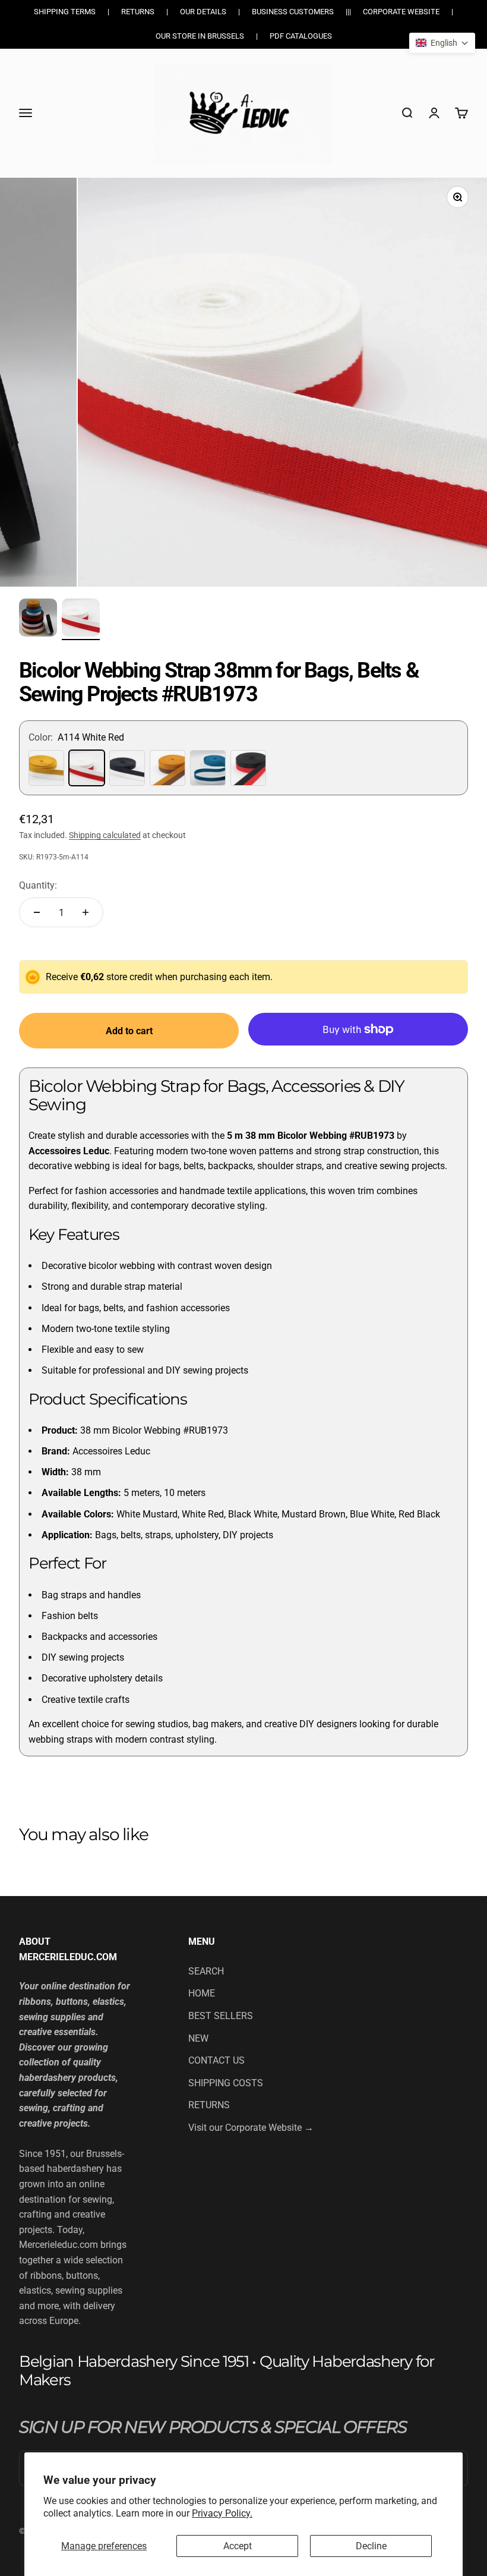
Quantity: (38, 885)
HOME (202, 1993)
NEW (198, 2038)
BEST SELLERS (221, 2016)
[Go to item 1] (38, 619)
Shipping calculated (105, 835)
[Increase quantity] (86, 912)
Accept (238, 2546)
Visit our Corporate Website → (251, 2128)
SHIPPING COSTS (226, 2083)
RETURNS (209, 2105)
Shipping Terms (65, 12)
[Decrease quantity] (37, 912)
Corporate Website (401, 12)
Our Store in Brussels (200, 36)
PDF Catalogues (301, 36)
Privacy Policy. (222, 2513)
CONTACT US (216, 2060)
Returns (138, 12)
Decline (371, 2546)
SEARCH (206, 1971)
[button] (442, 43)
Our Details (203, 12)
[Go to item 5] (81, 619)
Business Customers (293, 12)
